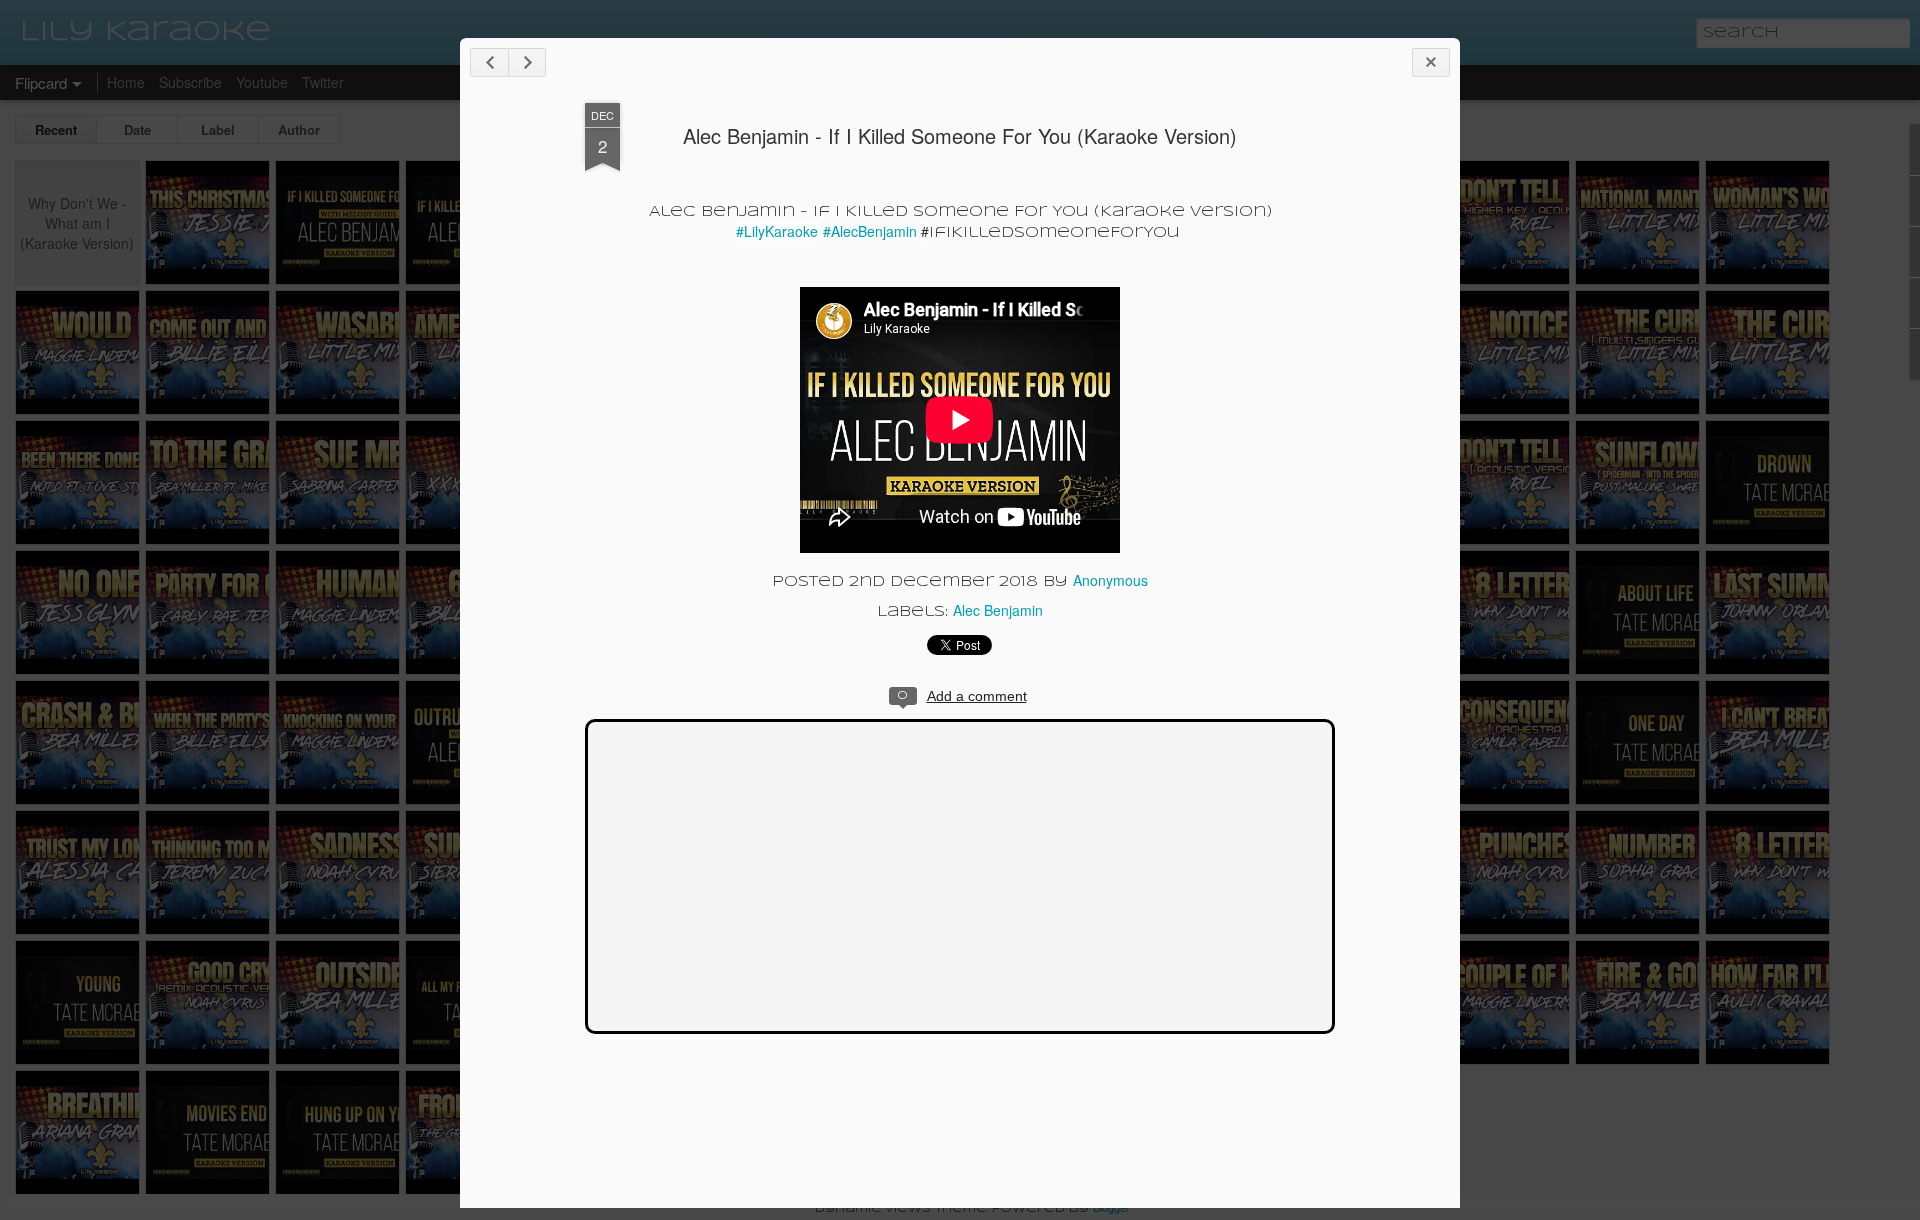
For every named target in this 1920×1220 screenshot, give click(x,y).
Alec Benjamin (998, 610)
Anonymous (1110, 580)
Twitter (323, 82)
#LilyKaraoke (777, 231)
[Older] (527, 62)
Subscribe (190, 82)
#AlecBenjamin (872, 231)
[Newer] (489, 62)
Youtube (262, 82)
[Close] (1431, 62)
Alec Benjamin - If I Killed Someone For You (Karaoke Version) (960, 135)
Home (126, 82)
